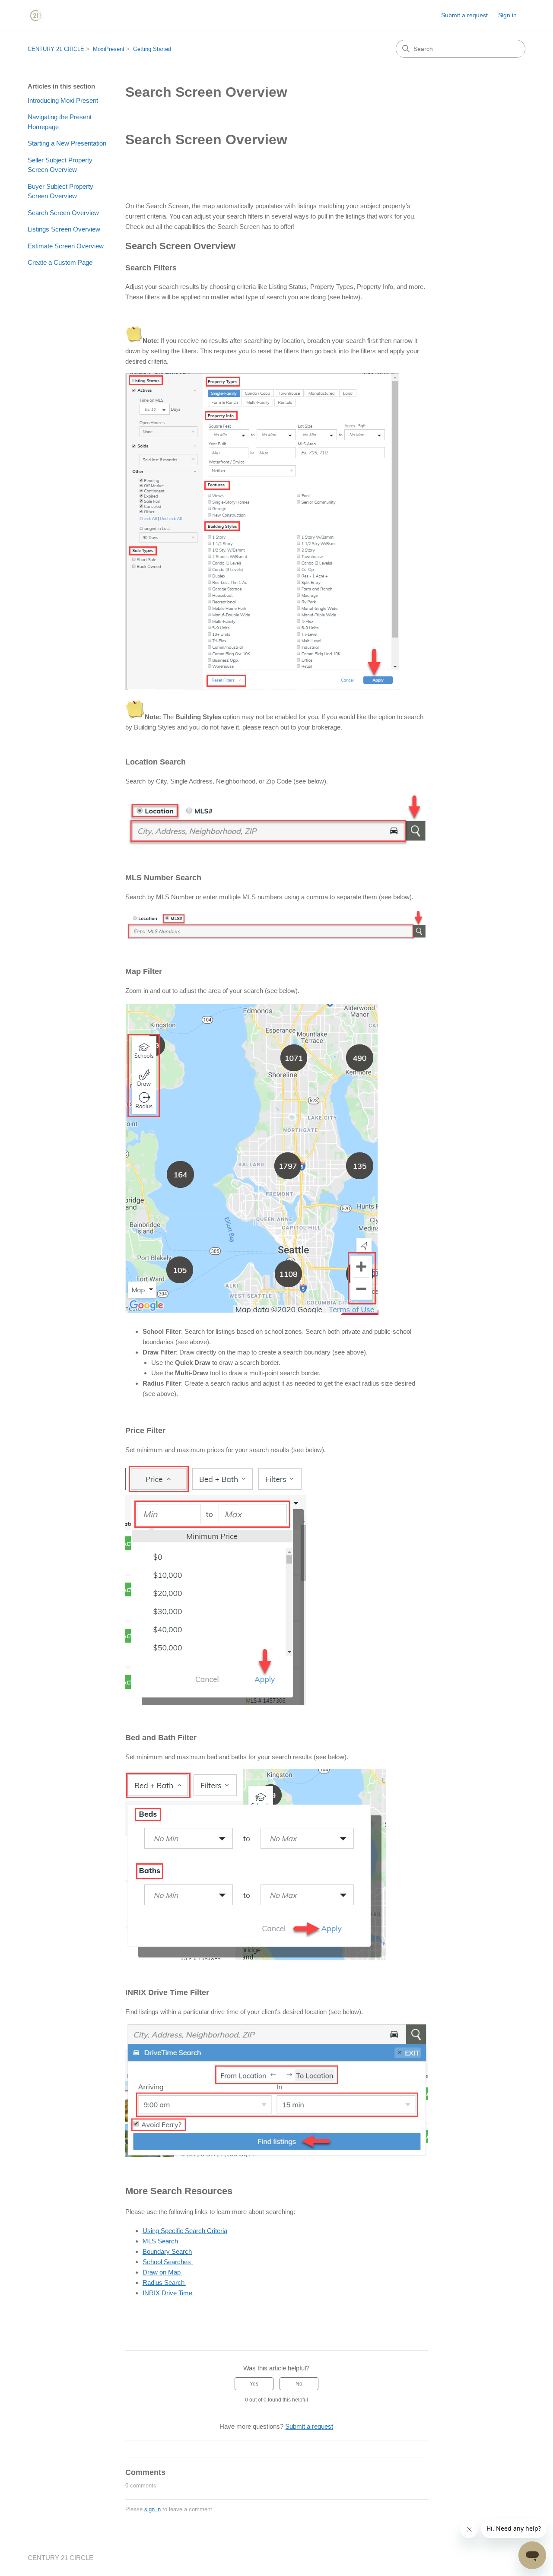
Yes (254, 2384)
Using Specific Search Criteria (185, 2231)
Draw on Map (162, 2272)
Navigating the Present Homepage (60, 122)
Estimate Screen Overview (66, 246)
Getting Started (152, 49)
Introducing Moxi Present (63, 100)
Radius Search (164, 2283)
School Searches (168, 2262)
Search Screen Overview (63, 213)
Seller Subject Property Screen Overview (60, 165)
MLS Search (160, 2241)
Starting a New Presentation (67, 143)
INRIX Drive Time (168, 2293)
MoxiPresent (109, 49)
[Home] (36, 15)
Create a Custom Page (60, 262)
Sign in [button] (507, 15)
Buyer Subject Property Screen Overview (60, 191)
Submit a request (464, 15)
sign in (153, 2509)
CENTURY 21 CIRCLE (56, 49)
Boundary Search (167, 2251)
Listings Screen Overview (64, 229)
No (299, 2384)
